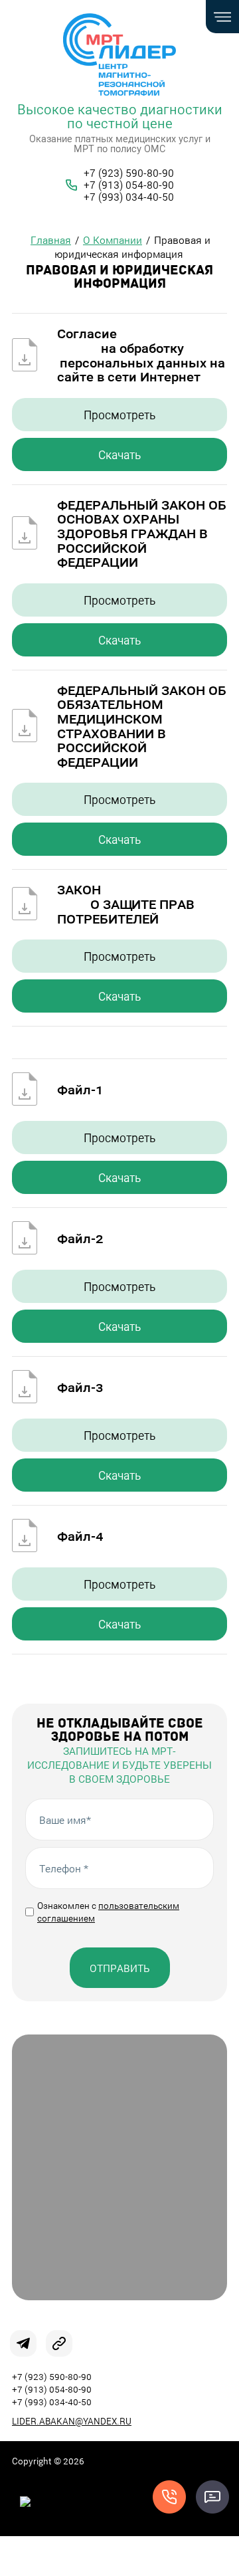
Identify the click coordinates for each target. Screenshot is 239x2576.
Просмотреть (119, 415)
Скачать (119, 454)
